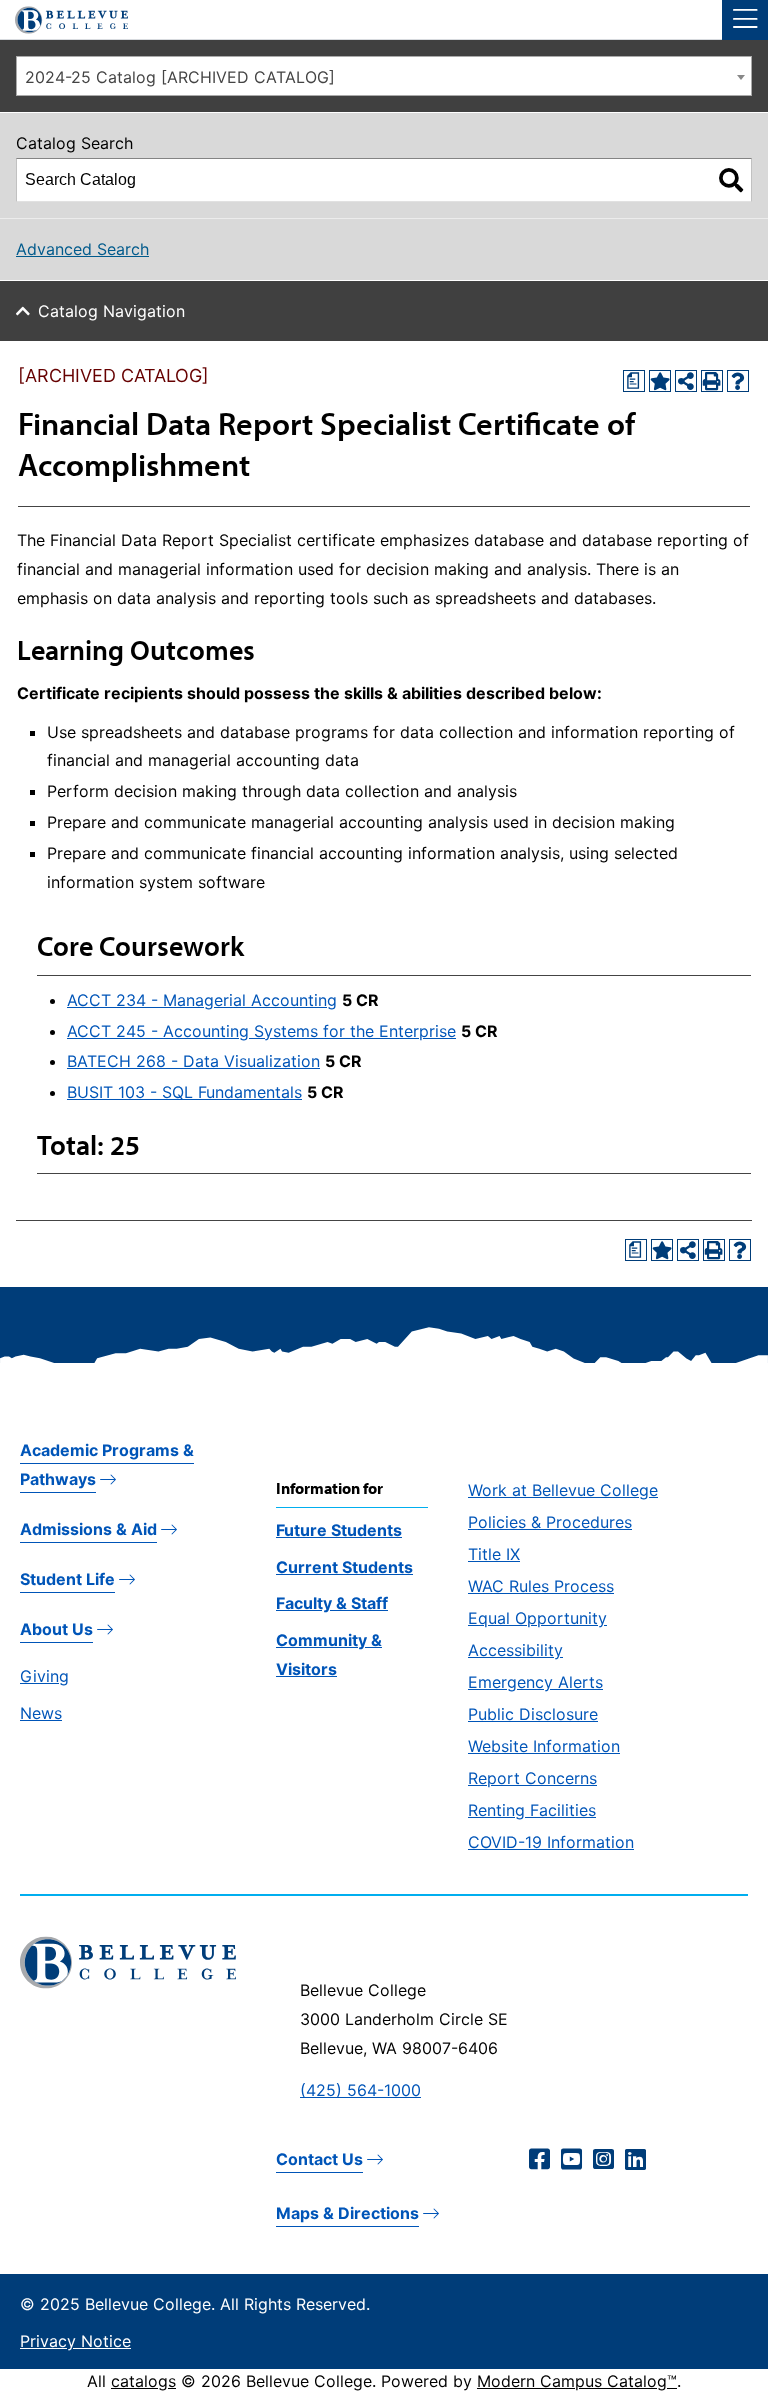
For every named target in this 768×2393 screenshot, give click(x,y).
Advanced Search (82, 249)
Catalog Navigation (111, 311)
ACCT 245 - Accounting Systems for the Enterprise (261, 1031)
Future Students (339, 1530)
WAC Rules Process (541, 1586)
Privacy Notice (75, 2341)
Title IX (494, 1554)
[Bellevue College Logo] (64, 17)
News (41, 1713)
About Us (56, 1629)
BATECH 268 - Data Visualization (193, 1061)
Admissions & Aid (88, 1529)
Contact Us (319, 2159)
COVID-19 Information (551, 1842)
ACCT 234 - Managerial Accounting (202, 1000)
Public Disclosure (533, 1714)
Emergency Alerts (535, 1682)
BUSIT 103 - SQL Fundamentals (184, 1092)
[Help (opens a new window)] (738, 381)
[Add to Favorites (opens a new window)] (660, 381)
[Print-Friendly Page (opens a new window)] (712, 381)
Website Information (544, 1746)
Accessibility (515, 1650)
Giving (44, 1676)
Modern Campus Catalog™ (577, 2381)
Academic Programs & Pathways (107, 1464)
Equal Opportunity (537, 1618)
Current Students (344, 1567)
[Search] (731, 180)
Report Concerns (532, 1778)
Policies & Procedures (550, 1522)
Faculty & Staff (332, 1603)
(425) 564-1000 (360, 2090)
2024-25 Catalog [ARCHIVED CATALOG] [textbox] (180, 77)
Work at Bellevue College (563, 1490)
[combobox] (384, 76)
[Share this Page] (686, 381)
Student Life (67, 1579)
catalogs (143, 2381)
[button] (745, 20)
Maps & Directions (347, 2213)
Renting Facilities (532, 1810)
